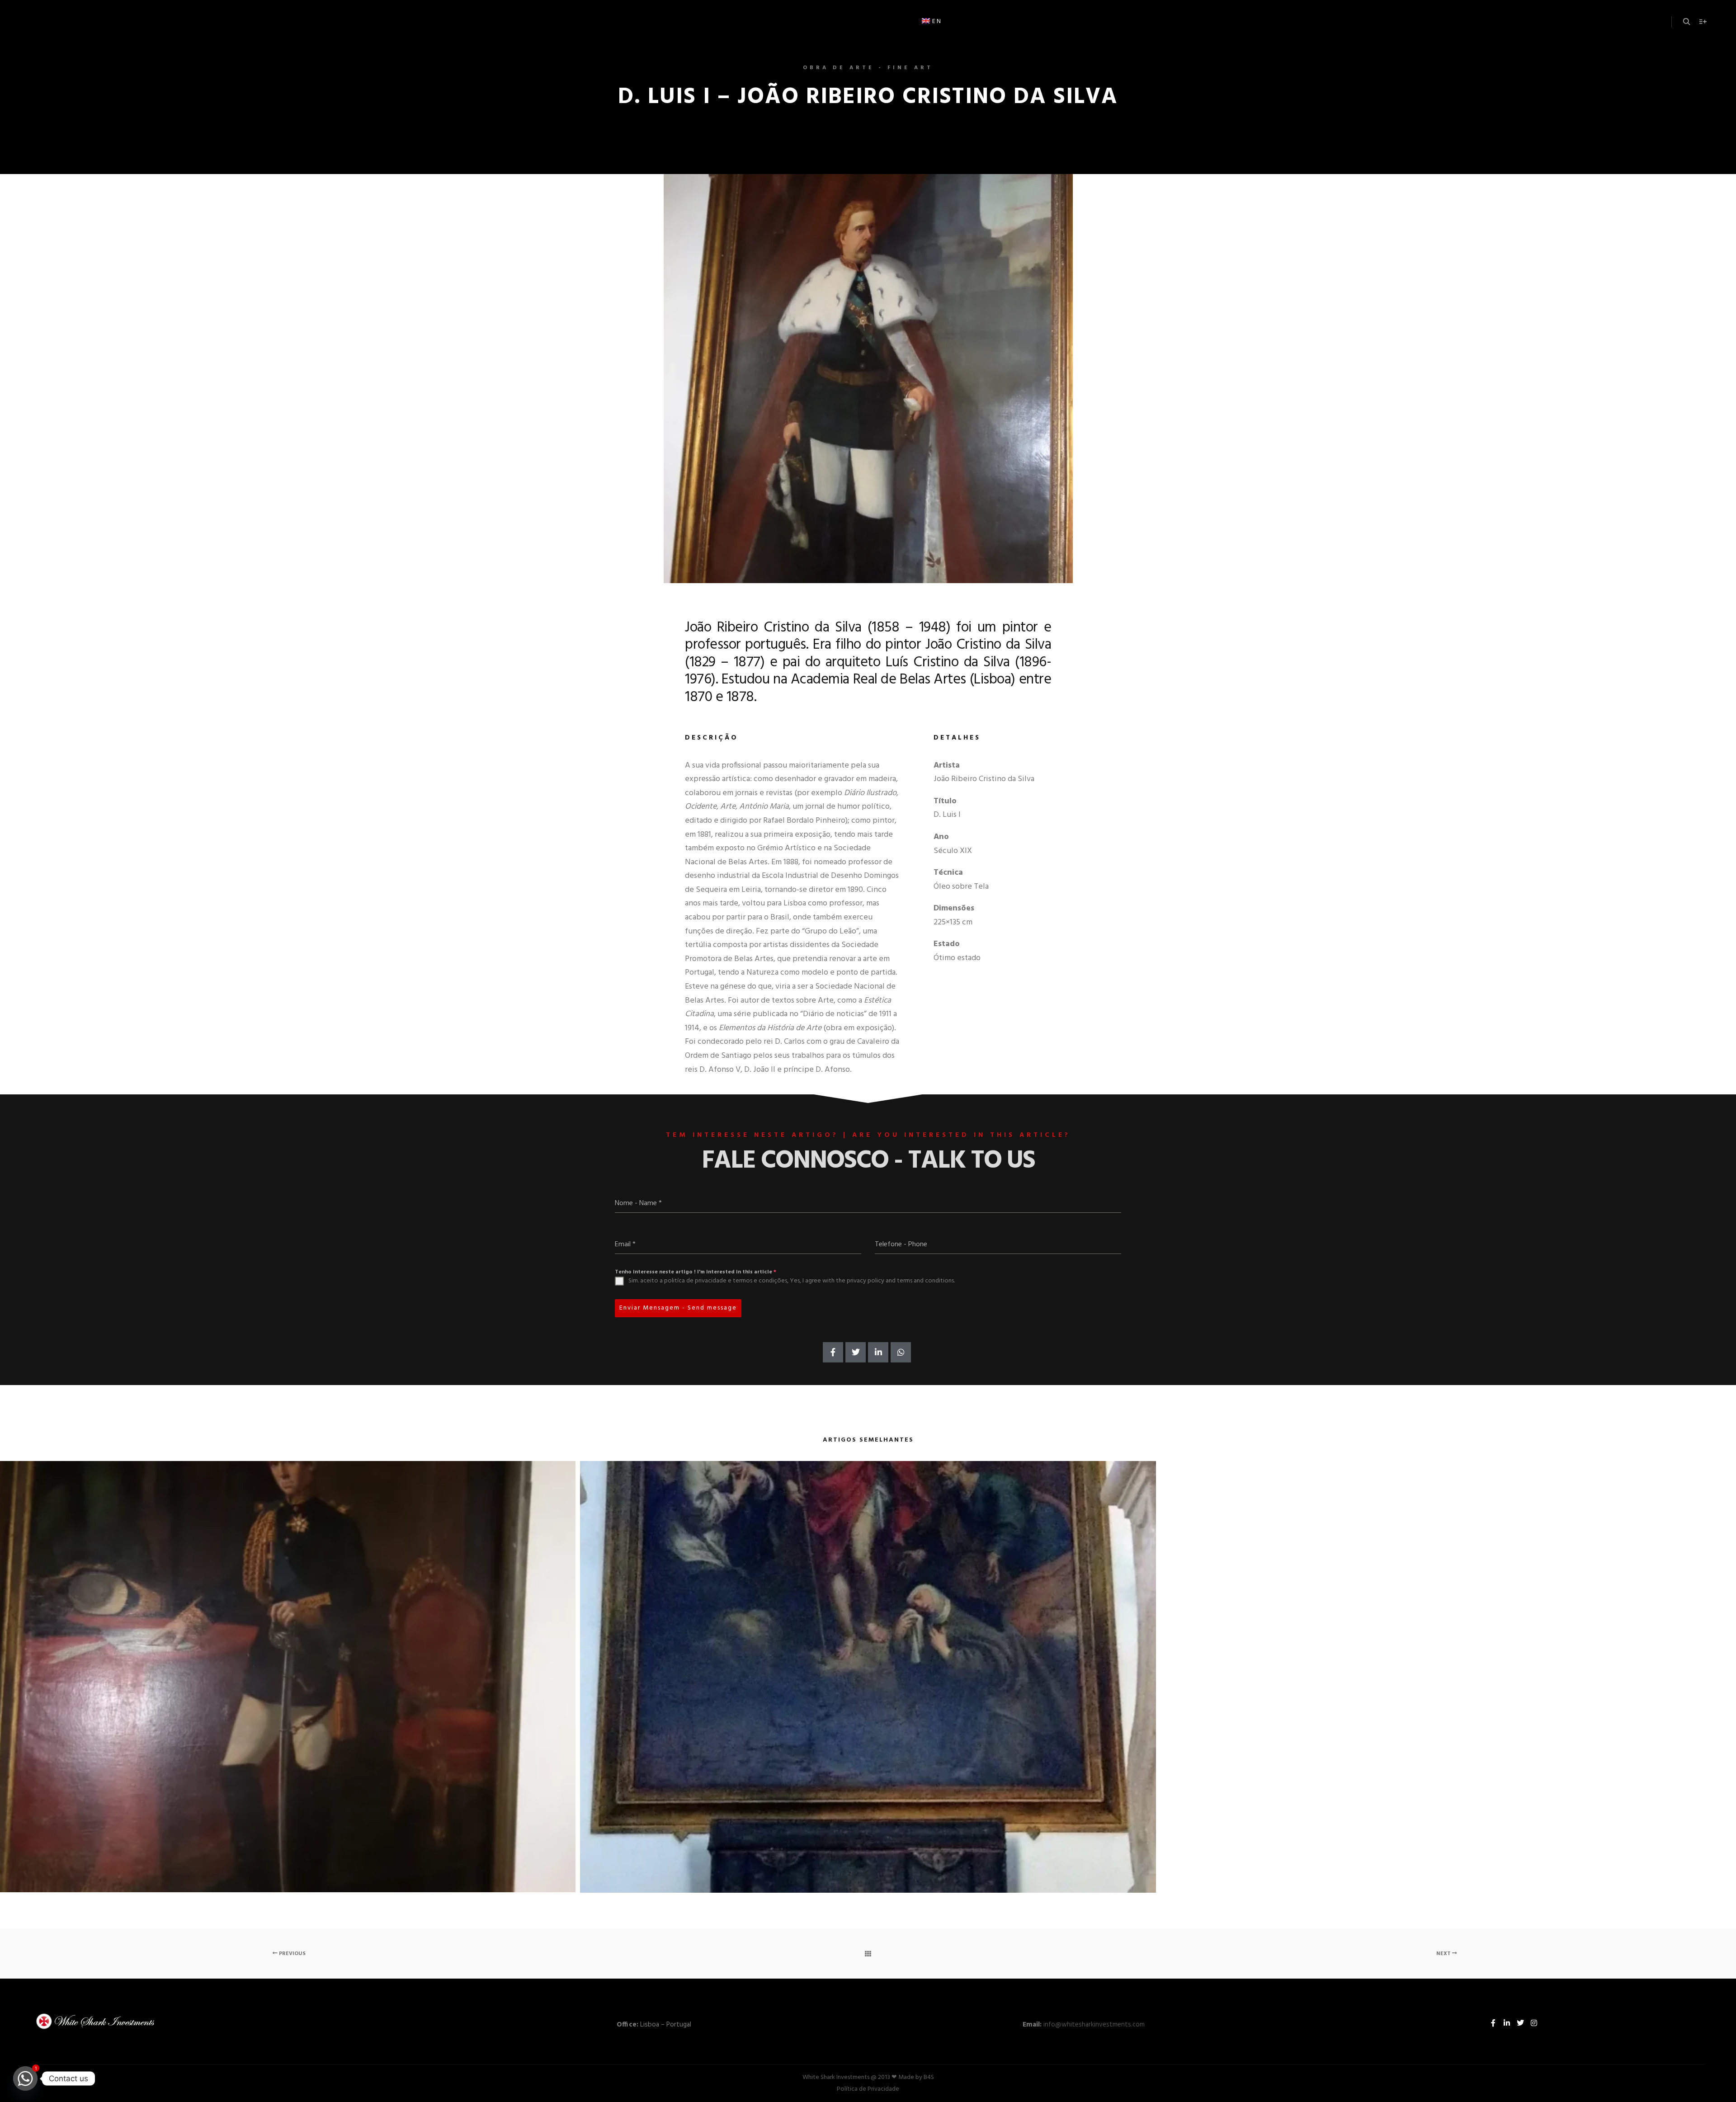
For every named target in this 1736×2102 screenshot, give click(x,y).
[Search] (1687, 22)
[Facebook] (1493, 2023)
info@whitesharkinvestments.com (1094, 2025)
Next (1444, 1954)
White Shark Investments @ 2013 (847, 2077)
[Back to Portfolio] (868, 1954)
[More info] (1703, 22)
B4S (929, 2077)
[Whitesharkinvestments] (104, 22)
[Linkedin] (1507, 2023)
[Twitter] (1520, 2023)
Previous (292, 1954)
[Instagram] (1534, 2023)
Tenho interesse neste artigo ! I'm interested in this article (696, 1272)
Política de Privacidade (868, 2089)
